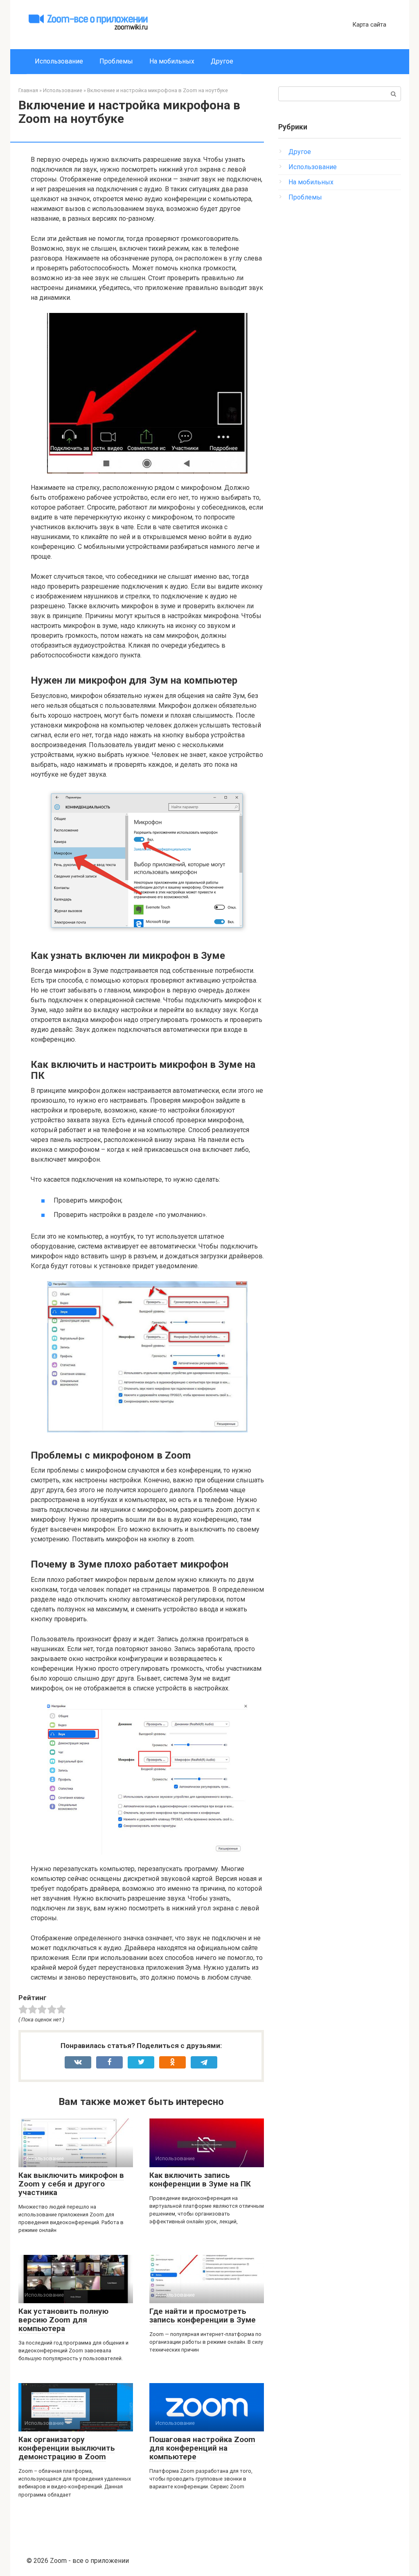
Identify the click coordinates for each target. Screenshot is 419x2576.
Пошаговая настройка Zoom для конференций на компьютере (202, 2448)
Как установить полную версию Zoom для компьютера (63, 2320)
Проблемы (116, 61)
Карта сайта (369, 25)
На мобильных (172, 61)
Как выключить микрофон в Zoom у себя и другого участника (71, 2184)
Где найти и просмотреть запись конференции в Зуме (203, 2315)
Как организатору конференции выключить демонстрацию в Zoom (67, 2448)
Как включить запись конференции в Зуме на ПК (200, 2180)
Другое (222, 61)
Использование (59, 61)
